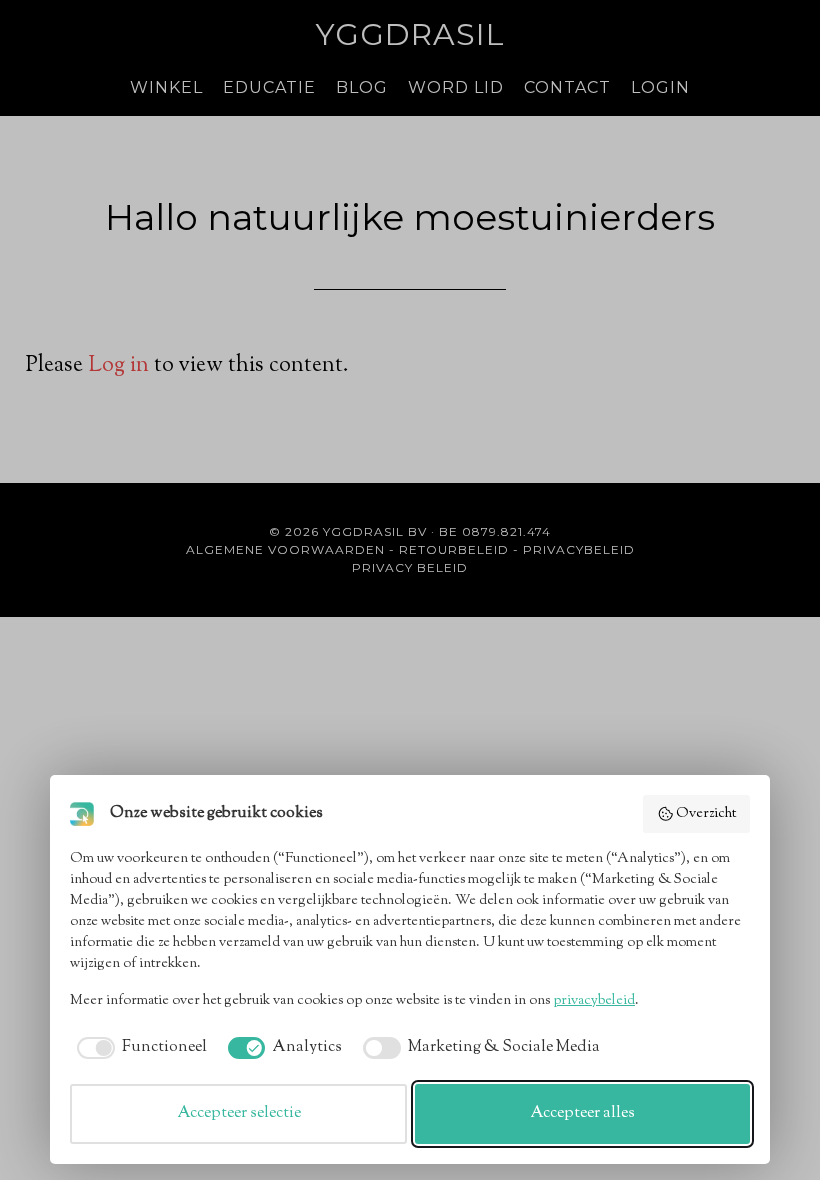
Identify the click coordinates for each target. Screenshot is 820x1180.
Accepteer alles (582, 1113)
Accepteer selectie (239, 1113)
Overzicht (706, 814)
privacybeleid (594, 1001)
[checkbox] (138, 1048)
